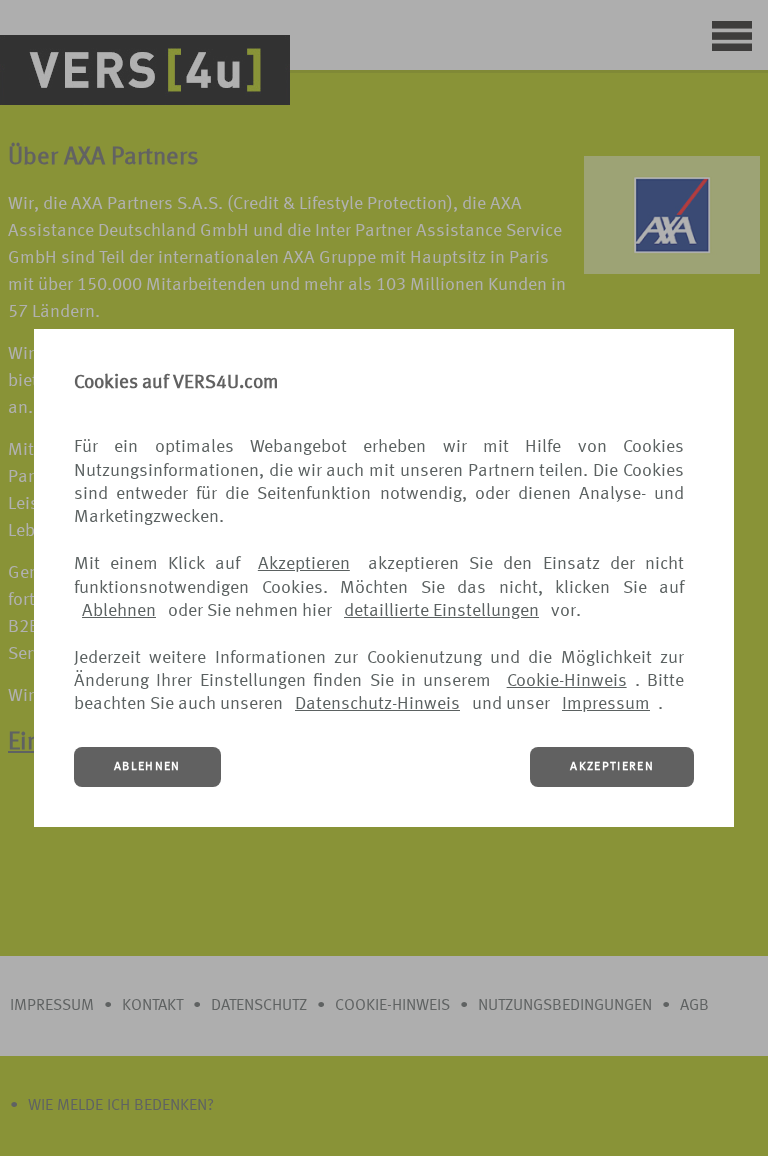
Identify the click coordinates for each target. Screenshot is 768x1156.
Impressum (606, 704)
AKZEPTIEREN (612, 767)
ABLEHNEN (147, 767)
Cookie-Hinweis (567, 681)
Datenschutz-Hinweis (377, 704)
